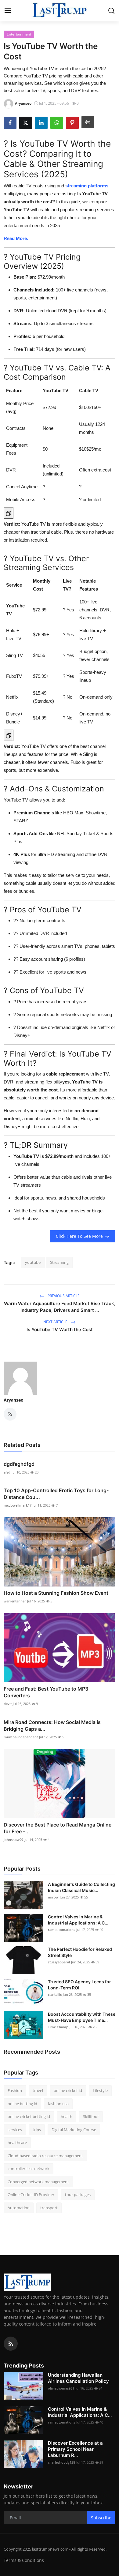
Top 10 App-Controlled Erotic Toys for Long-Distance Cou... (56, 1494)
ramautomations (61, 1930)
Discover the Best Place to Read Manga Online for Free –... (58, 1828)
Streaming (59, 1262)
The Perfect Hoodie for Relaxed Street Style (80, 1952)
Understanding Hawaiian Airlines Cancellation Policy (78, 2378)
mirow (53, 1897)
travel (38, 2090)
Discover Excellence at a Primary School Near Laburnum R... (75, 2449)
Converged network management (38, 2182)
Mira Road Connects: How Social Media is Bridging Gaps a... (52, 1725)
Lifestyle (100, 2090)
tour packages (78, 2195)
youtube (33, 1262)
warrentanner (15, 1601)
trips (37, 2130)
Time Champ (58, 2027)
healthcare (17, 2142)
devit (8, 1704)
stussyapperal (59, 1962)
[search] (111, 11)
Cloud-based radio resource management (45, 2156)
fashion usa (58, 2104)
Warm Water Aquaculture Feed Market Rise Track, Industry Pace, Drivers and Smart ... (60, 1307)
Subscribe (101, 2518)
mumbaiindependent (21, 1737)
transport (49, 2208)
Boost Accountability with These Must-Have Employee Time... (82, 2017)
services (15, 2130)
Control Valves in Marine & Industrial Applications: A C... (78, 1920)
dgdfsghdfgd (19, 1464)
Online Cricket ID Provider (31, 2195)
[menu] (8, 11)
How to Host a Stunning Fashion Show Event (56, 1593)
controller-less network (29, 2169)
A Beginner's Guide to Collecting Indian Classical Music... (81, 1887)
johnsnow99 (13, 1840)
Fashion (15, 2090)
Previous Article (63, 1296)
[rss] (11, 2344)
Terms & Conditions (24, 2560)
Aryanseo (14, 1400)
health (67, 2116)
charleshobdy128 (61, 2462)
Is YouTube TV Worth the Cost (60, 1329)
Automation (19, 2208)
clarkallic (55, 1994)
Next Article (56, 1322)
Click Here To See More (79, 1236)
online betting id (22, 2104)
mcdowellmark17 (18, 1505)
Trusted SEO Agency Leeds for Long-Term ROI (79, 1985)
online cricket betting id (29, 2116)
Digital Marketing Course (74, 2130)
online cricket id (68, 2090)
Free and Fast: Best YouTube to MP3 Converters (46, 1692)
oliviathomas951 (61, 2388)
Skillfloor (91, 2116)
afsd (7, 1472)
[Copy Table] (9, 513)
